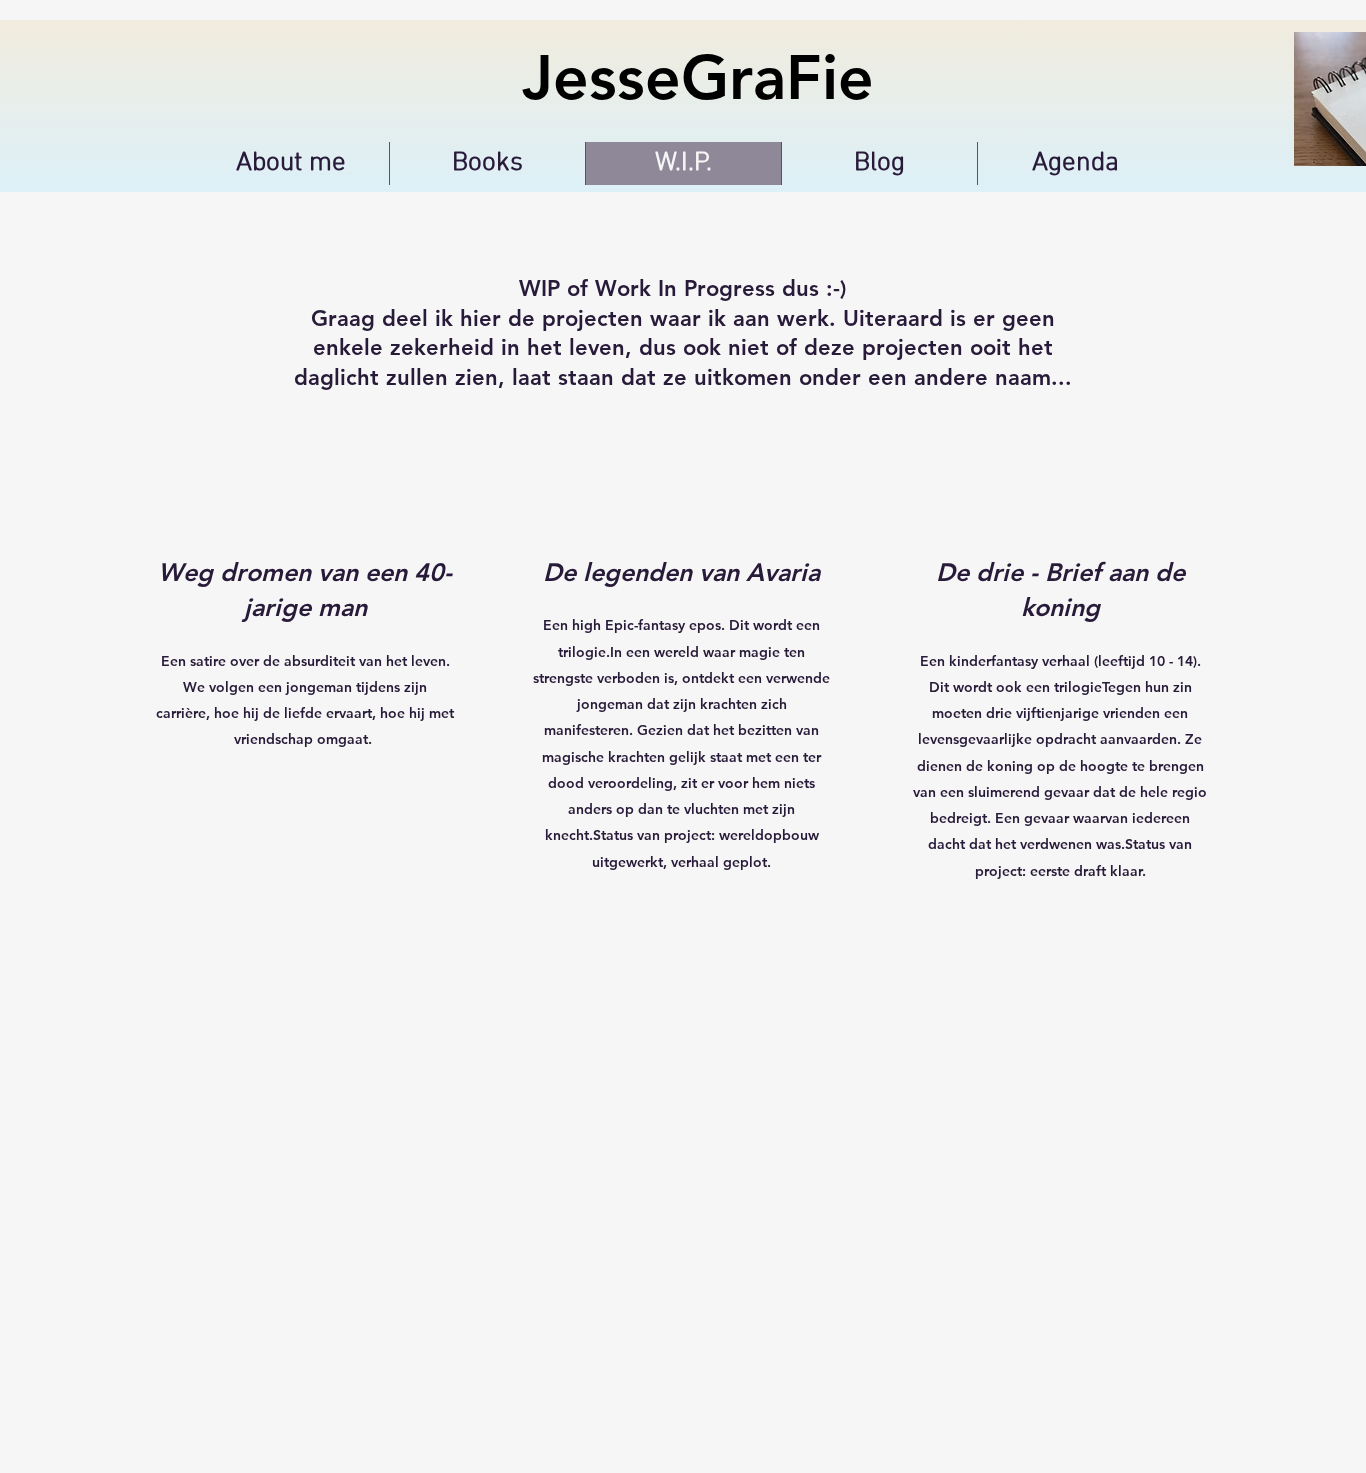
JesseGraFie (698, 77)
